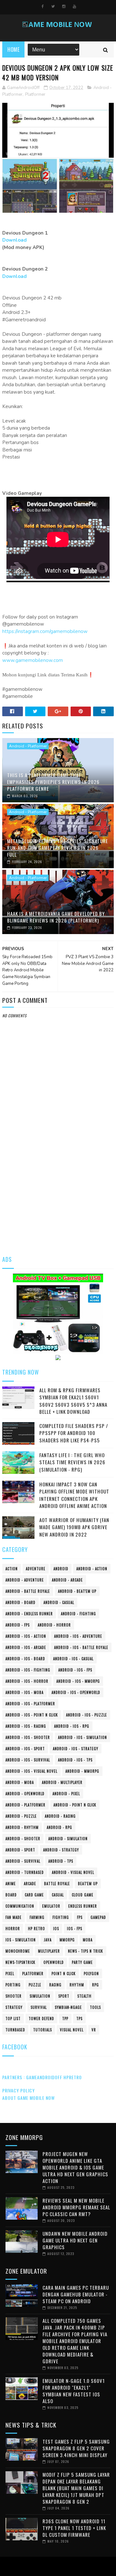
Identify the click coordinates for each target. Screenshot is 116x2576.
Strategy (14, 2007)
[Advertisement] (58, 1185)
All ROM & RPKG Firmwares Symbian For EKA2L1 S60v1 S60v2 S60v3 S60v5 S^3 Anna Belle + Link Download (73, 1401)
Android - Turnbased (25, 1872)
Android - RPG (59, 1827)
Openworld (54, 1962)
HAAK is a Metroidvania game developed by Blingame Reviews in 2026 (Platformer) (56, 917)
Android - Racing (60, 1816)
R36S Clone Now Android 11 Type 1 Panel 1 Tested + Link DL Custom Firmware (74, 2528)
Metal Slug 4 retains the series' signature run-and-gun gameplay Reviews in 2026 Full (58, 848)
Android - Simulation (68, 1839)
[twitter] (53, 6)
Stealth (84, 1996)
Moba (88, 1940)
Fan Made (14, 1917)
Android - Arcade (67, 1580)
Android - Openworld (25, 1794)
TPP (65, 2019)
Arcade (30, 1884)
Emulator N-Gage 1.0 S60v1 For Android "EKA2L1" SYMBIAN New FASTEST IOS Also (74, 2391)
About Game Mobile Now (29, 2098)
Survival (39, 2007)
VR (94, 2030)
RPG (96, 1985)
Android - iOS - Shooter (28, 1737)
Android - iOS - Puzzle (87, 1715)
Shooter (14, 1996)
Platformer (35, 94)
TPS (79, 2019)
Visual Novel (72, 2030)
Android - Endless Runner (29, 1614)
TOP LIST (13, 2019)
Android (61, 1569)
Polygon (91, 1974)
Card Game (34, 1895)
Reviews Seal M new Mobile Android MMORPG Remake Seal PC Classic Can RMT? (76, 2207)
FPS (80, 1917)
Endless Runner (83, 1906)
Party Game (82, 1962)
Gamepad (98, 1917)
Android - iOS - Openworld (76, 1692)
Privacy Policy (19, 2090)
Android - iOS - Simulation (82, 1737)
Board (11, 1895)
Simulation (40, 1996)
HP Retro (37, 1929)
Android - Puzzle (21, 1816)
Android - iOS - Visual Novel (31, 1771)
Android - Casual (59, 1602)
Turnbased (15, 2030)
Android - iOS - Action (26, 1636)
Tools (95, 2007)
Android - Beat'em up (77, 1591)
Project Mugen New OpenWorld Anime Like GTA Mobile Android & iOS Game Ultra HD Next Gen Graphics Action (75, 2167)
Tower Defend (41, 2019)
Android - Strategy (61, 1850)
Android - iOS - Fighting (28, 1670)
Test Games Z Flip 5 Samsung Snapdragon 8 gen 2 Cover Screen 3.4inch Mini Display (76, 2448)
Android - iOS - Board (25, 1659)
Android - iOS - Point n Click (32, 1715)
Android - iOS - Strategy (76, 1749)
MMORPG (67, 1940)
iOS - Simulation (21, 1940)
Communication (20, 1906)
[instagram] (64, 6)
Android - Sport (20, 1850)
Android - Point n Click (75, 1805)
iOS (56, 1929)
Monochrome (18, 1951)
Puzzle (35, 1985)
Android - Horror (54, 1625)
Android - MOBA (20, 1782)
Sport (64, 1996)
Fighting (61, 1917)
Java (48, 1940)
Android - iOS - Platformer (30, 1704)
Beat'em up (88, 1884)
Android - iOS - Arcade (26, 1647)
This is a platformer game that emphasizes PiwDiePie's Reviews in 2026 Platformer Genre (53, 782)
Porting (13, 1985)
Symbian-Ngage (68, 2007)
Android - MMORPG (82, 1771)
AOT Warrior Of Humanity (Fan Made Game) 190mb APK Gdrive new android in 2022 (74, 1527)
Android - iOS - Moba (24, 1692)
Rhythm (77, 1985)
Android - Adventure (25, 1580)
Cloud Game (83, 1895)
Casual (58, 1895)
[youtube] (74, 6)
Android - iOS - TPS (75, 1760)
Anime (11, 1884)
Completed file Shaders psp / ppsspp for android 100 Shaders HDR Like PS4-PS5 (74, 1433)
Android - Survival (23, 1861)
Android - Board (20, 1602)
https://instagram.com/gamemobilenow (45, 631)
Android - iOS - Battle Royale (81, 1647)
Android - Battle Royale (28, 1591)
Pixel (10, 1974)
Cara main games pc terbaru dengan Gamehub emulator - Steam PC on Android (76, 2294)
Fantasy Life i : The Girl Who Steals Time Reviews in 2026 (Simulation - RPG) (72, 1462)
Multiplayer (49, 1951)
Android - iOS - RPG (72, 1726)
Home (13, 49)
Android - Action (92, 1569)
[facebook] (43, 6)
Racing (55, 1985)
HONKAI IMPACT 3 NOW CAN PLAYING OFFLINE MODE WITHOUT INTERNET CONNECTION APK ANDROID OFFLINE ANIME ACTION (74, 1495)
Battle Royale (57, 1884)
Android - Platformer (28, 746)
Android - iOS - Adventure (78, 1636)
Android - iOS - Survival (28, 1760)
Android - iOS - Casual (73, 1659)
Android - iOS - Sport (25, 1749)
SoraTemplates (57, 2566)
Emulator (51, 1906)
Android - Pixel (66, 1794)
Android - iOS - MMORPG (78, 1681)
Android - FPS (18, 1625)
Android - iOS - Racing (26, 1726)
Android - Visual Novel (73, 1872)
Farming (37, 1917)
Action (12, 1569)
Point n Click (64, 1974)
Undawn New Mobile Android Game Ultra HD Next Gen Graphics (75, 2240)
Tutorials (43, 2030)
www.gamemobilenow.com (33, 660)
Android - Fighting (78, 1614)
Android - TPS (61, 1861)
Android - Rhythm (22, 1827)
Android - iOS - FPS (75, 1670)
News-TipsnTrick (20, 1962)
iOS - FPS (75, 1929)
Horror (13, 1929)
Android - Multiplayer (62, 1782)
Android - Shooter (23, 1839)
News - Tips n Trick (86, 1951)
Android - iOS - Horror (27, 1681)
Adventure (36, 1569)
